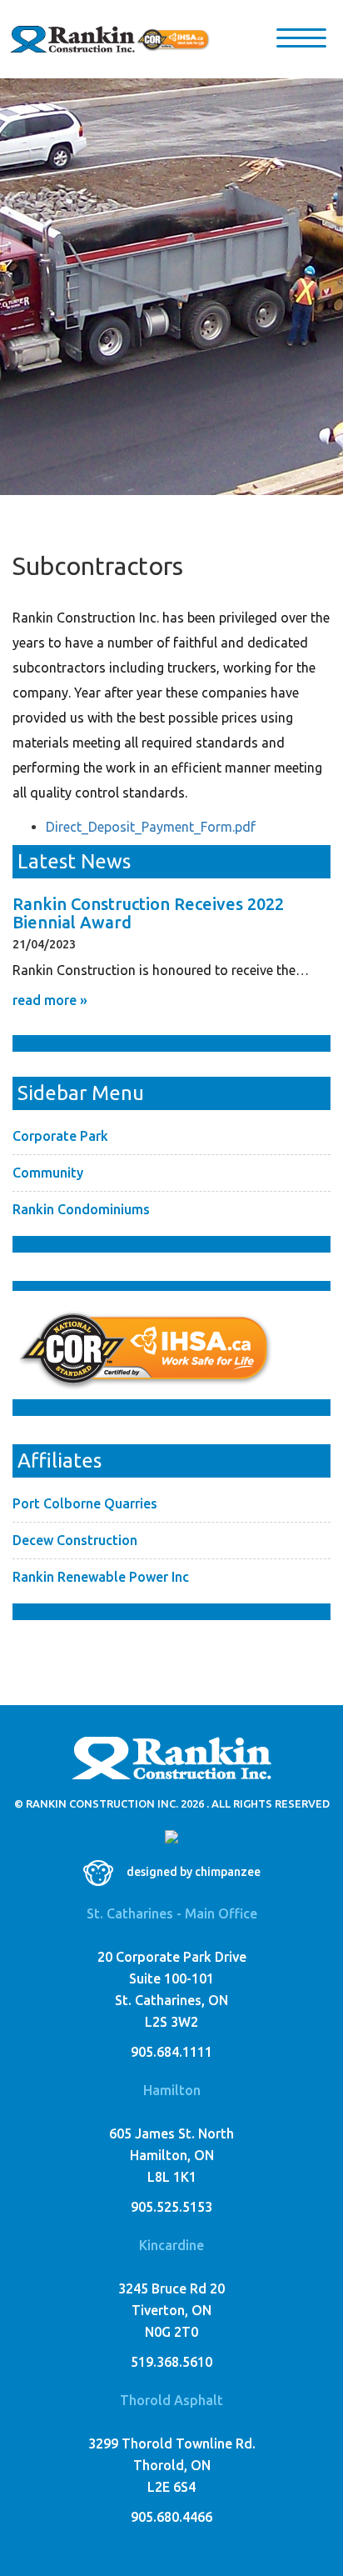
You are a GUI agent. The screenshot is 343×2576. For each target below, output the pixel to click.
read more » (50, 1000)
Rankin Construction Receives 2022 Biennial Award (148, 913)
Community (48, 1173)
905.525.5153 (171, 2207)
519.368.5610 (171, 2362)
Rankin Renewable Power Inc (101, 1577)
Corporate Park (60, 1136)
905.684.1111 (171, 2052)
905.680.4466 (171, 2517)
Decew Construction (75, 1540)
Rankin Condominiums (81, 1209)
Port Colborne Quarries (85, 1503)
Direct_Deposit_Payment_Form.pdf (151, 827)
